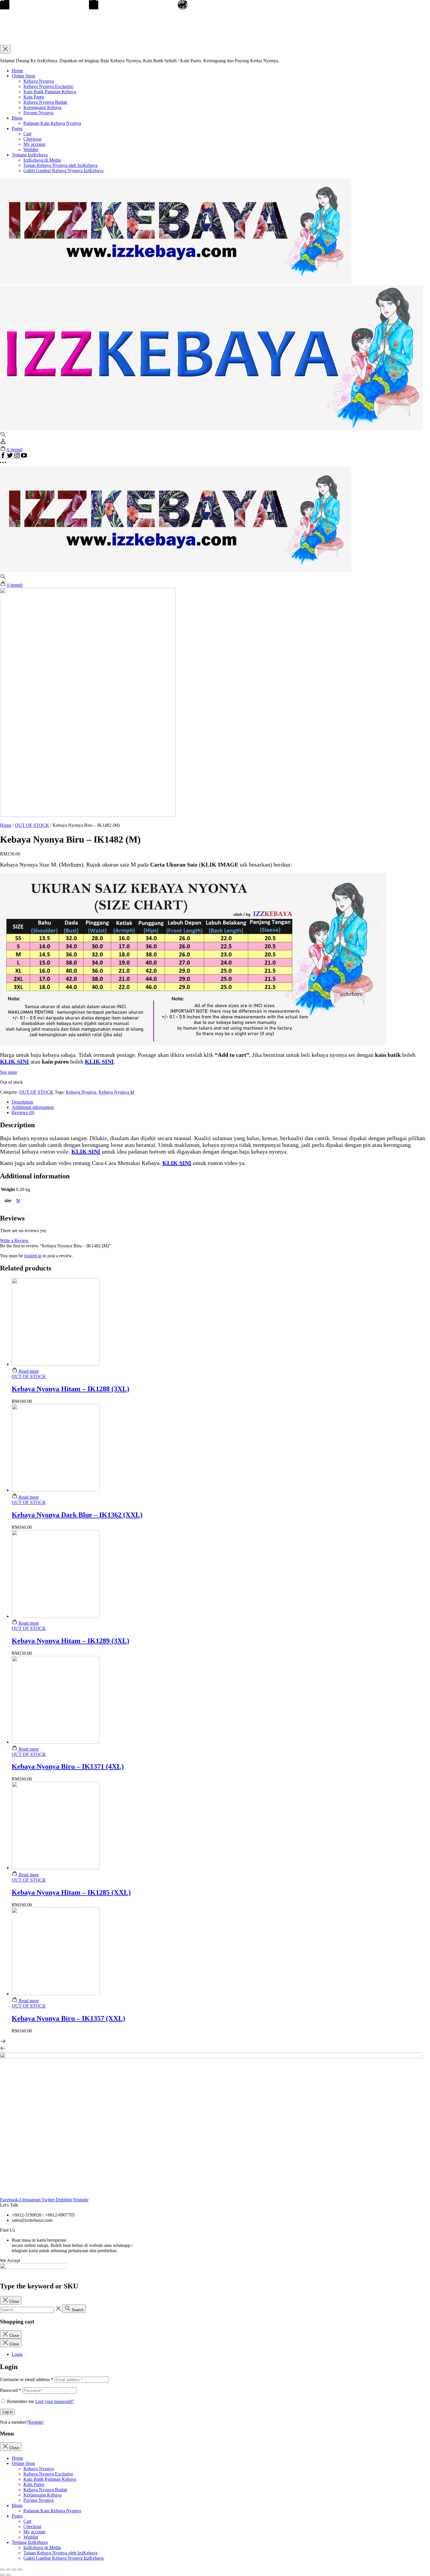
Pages (17, 128)
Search (77, 2310)
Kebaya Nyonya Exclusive (48, 86)
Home (17, 71)
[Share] (8, 2570)
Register (36, 2422)
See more (9, 1072)
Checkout (32, 139)
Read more (28, 1371)
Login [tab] (17, 2354)
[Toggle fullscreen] (14, 2570)
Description (22, 1102)
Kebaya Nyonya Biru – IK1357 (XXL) (68, 2018)
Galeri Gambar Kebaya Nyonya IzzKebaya (63, 171)
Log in (7, 2412)
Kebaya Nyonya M (116, 1092)
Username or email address (27, 2379)
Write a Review (14, 1241)
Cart (27, 134)
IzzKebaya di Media (42, 160)
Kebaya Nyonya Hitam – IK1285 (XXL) (71, 1892)
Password (11, 2390)
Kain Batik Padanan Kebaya (50, 92)
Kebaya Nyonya (39, 81)
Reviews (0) (23, 1112)
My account (34, 144)
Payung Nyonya (38, 113)
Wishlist (31, 149)
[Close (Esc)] (2, 2570)
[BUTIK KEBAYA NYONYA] (176, 571)
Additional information (33, 1107)
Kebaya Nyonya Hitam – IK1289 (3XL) (70, 1641)
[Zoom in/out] (20, 2570)
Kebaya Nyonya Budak (45, 102)
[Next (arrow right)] (8, 2575)
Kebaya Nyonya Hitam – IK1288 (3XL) (70, 1389)
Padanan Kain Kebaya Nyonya (52, 123)
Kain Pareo (34, 97)
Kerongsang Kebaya (42, 107)
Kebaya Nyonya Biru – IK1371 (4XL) (68, 1766)
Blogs (17, 118)
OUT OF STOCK (32, 825)
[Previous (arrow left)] (2, 2575)
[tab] (221, 1102)
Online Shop (23, 76)
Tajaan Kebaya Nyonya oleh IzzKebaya (60, 165)
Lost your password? (54, 2401)
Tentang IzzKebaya (30, 155)
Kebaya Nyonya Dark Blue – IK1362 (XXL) (77, 1515)
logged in (33, 1256)
